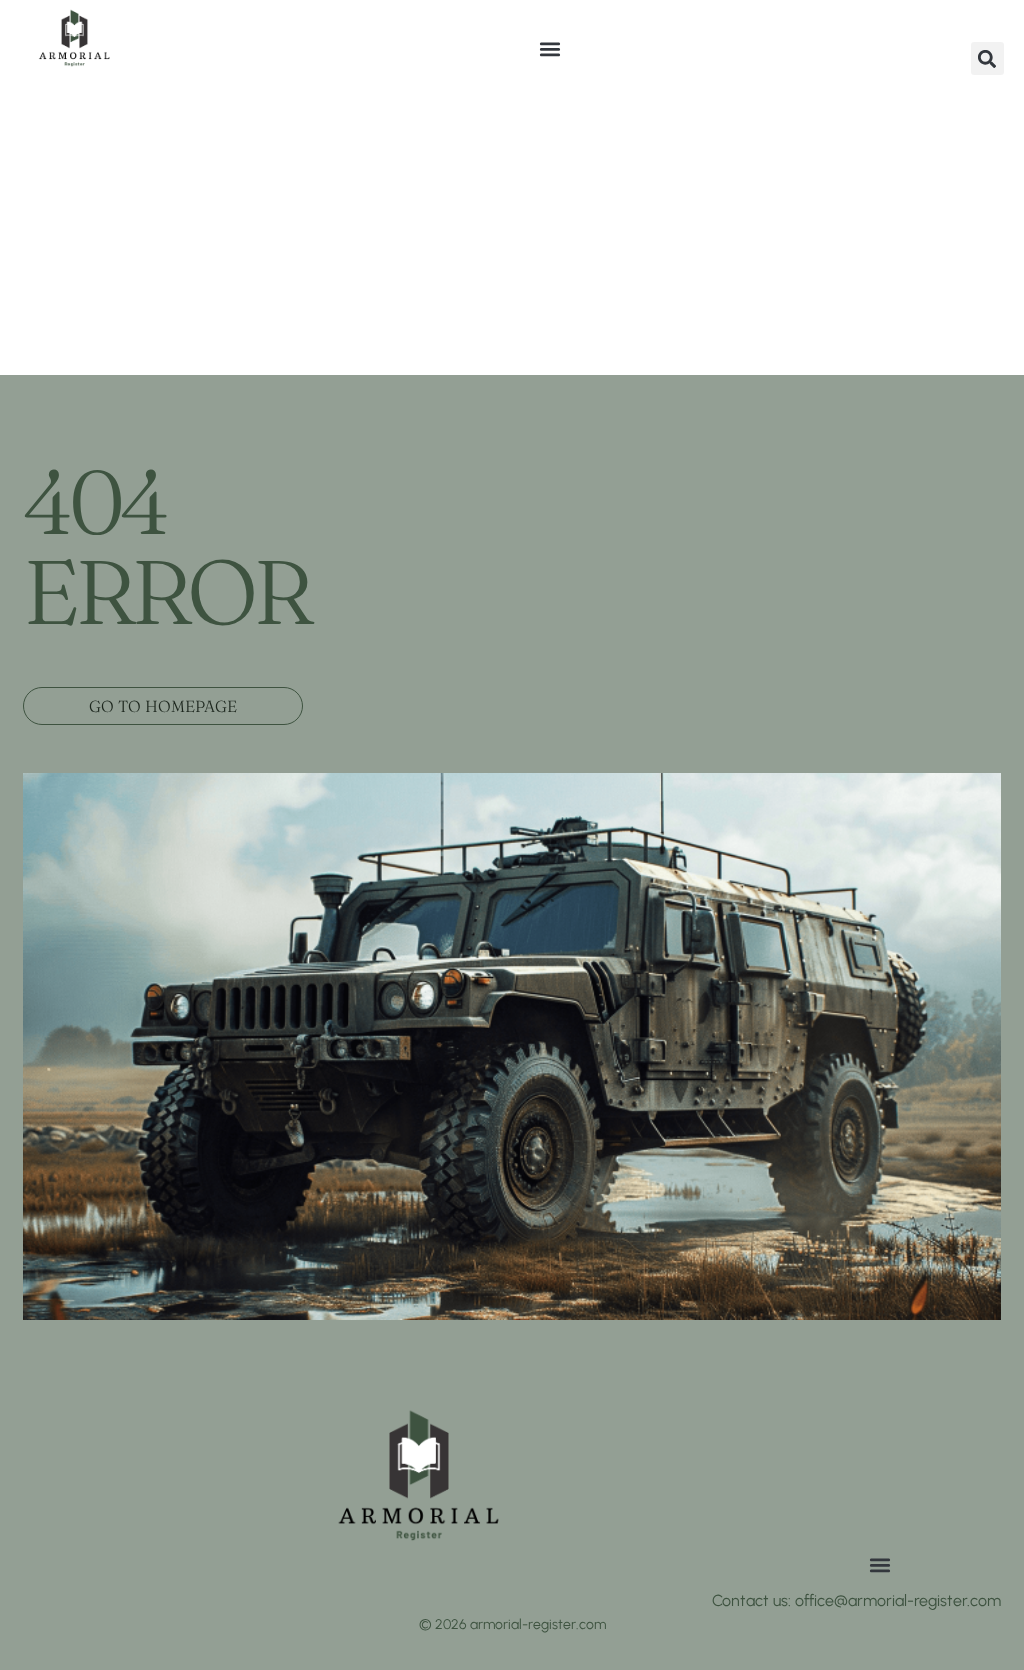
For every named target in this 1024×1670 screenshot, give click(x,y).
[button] (549, 48)
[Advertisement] (512, 225)
